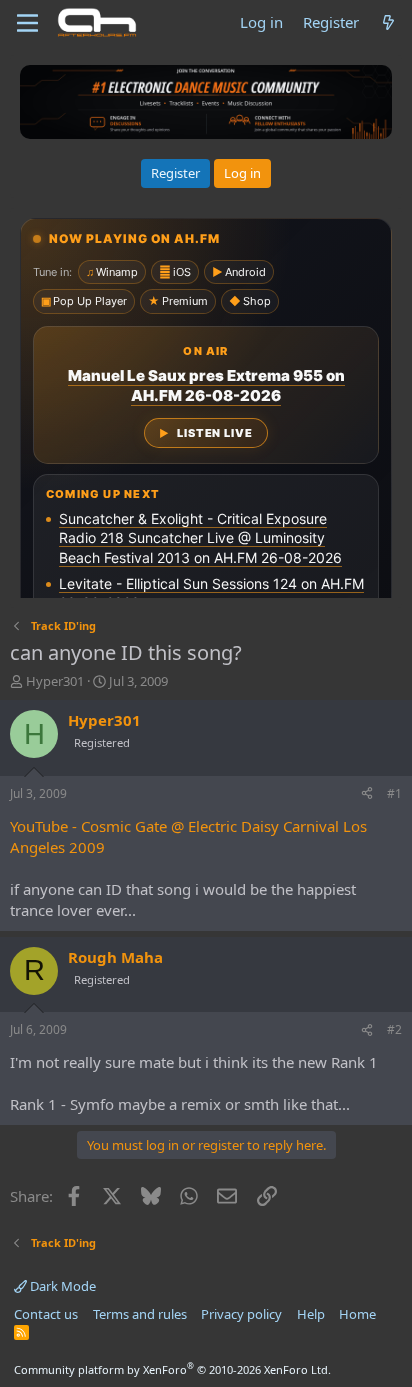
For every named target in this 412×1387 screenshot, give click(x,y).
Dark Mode (61, 1286)
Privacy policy (241, 1314)
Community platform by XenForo (172, 1369)
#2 (394, 1029)
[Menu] (27, 23)
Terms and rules (140, 1314)
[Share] (367, 794)
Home (357, 1314)
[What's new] (388, 22)
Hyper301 (55, 681)
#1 (394, 793)
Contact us (46, 1314)
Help (311, 1314)
